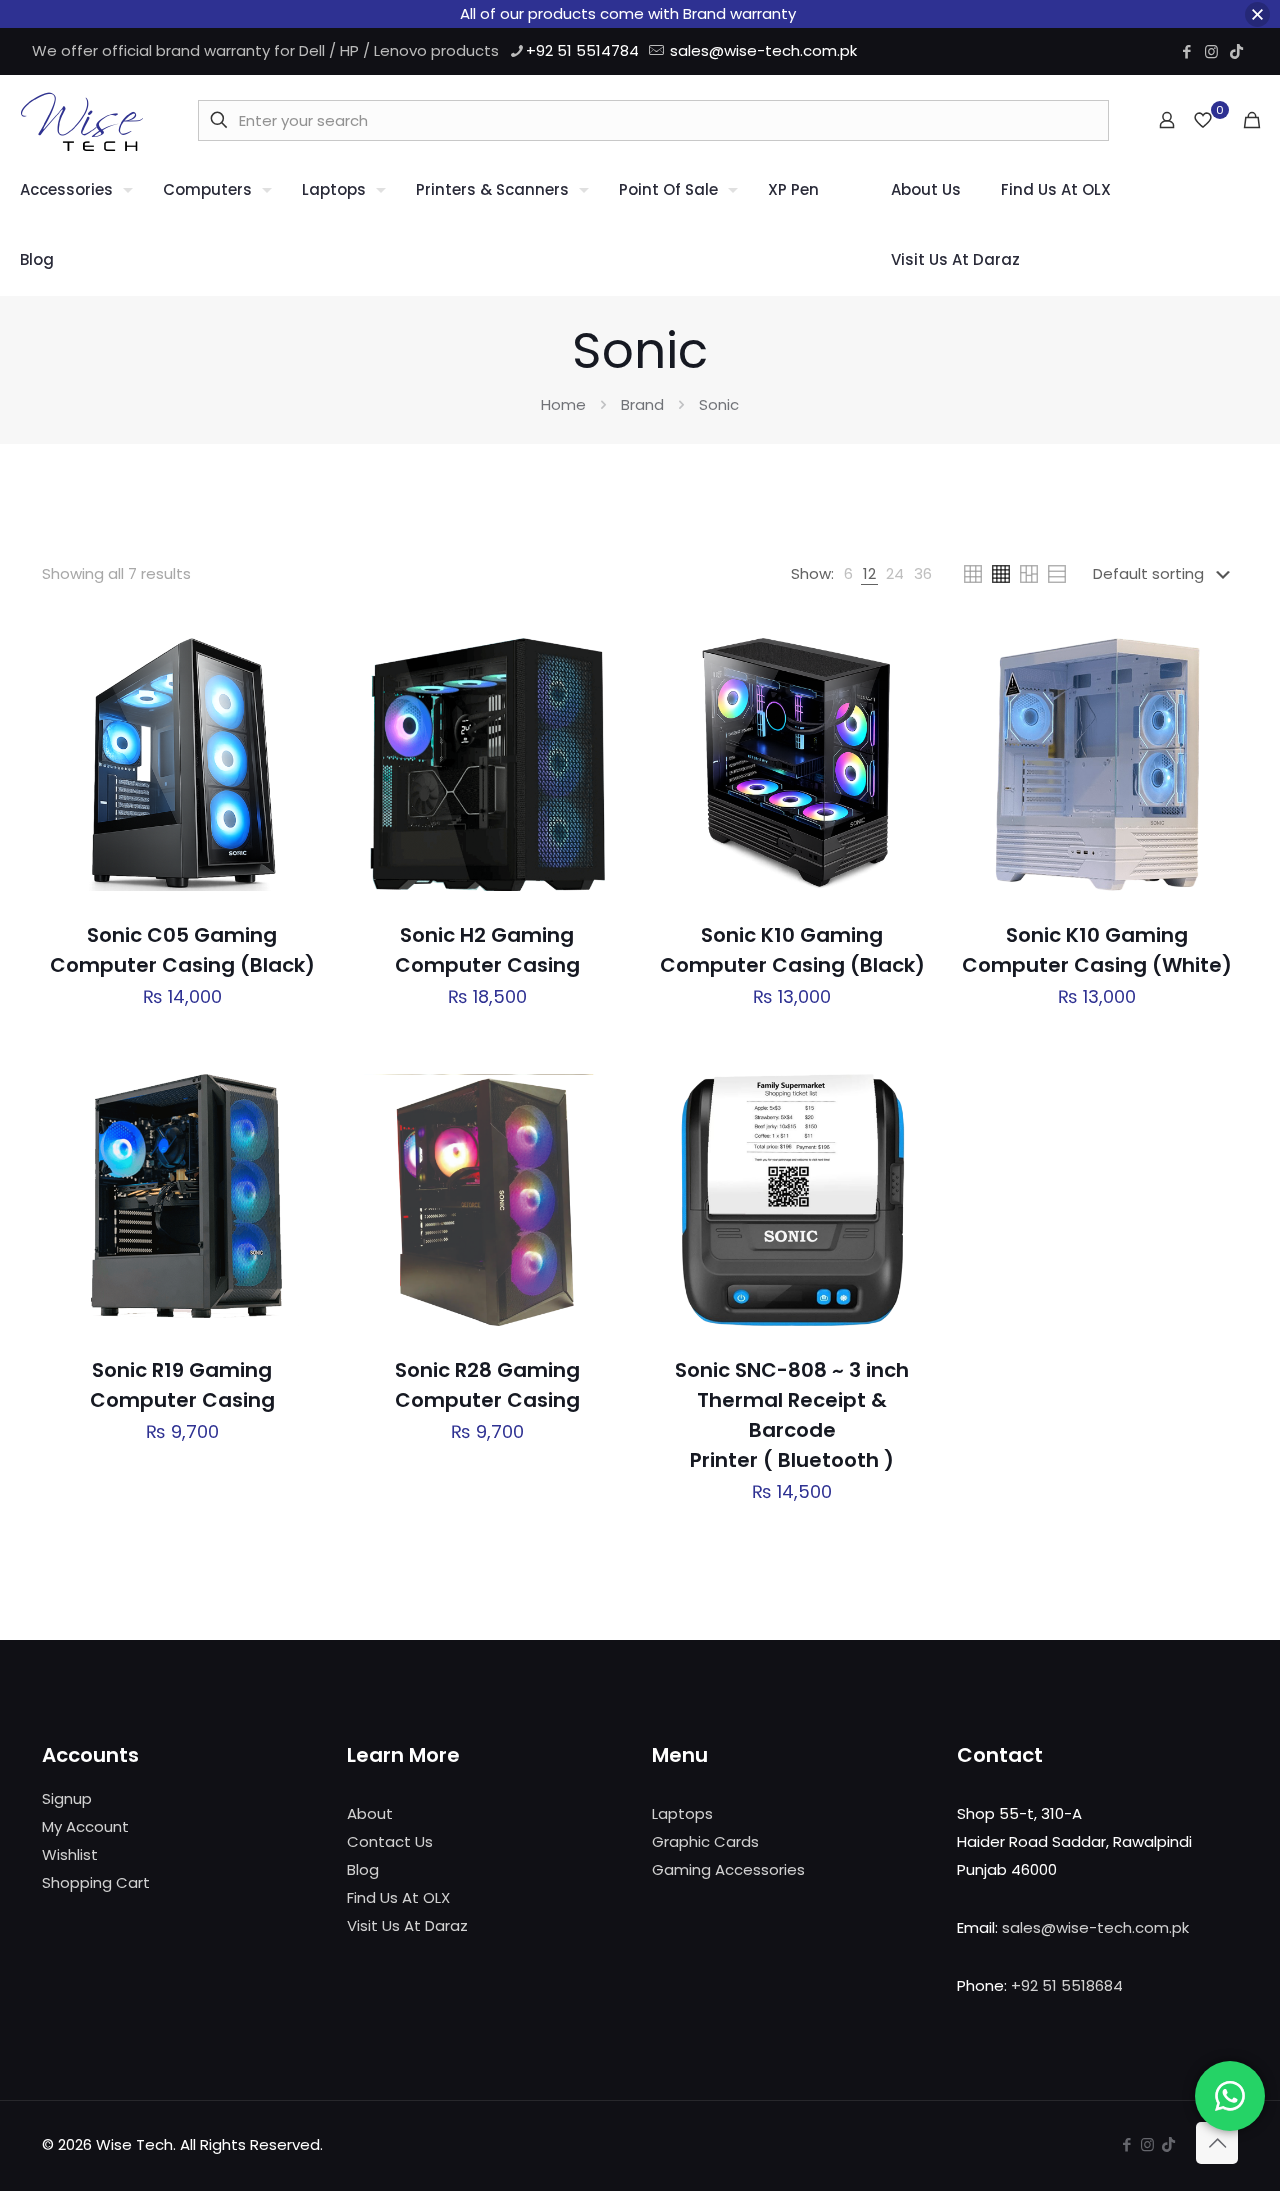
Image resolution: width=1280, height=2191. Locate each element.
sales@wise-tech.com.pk (763, 50)
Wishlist (70, 1854)
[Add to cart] (295, 652)
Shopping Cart (96, 1882)
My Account (85, 1826)
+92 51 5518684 (1067, 1985)
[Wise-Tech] (81, 120)
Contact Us (390, 1841)
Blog (363, 1869)
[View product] (295, 695)
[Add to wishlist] (295, 738)
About (370, 1813)
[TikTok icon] (1236, 51)
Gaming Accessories (728, 1869)
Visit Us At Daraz (407, 1925)
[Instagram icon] (1211, 51)
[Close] (1257, 14)
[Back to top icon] (1217, 2143)
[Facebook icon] (1186, 51)
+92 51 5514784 (582, 50)
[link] (848, 574)
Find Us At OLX (398, 1897)
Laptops (682, 1813)
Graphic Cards (705, 1841)
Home (563, 404)
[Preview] (295, 781)
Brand (642, 404)
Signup (67, 1798)
